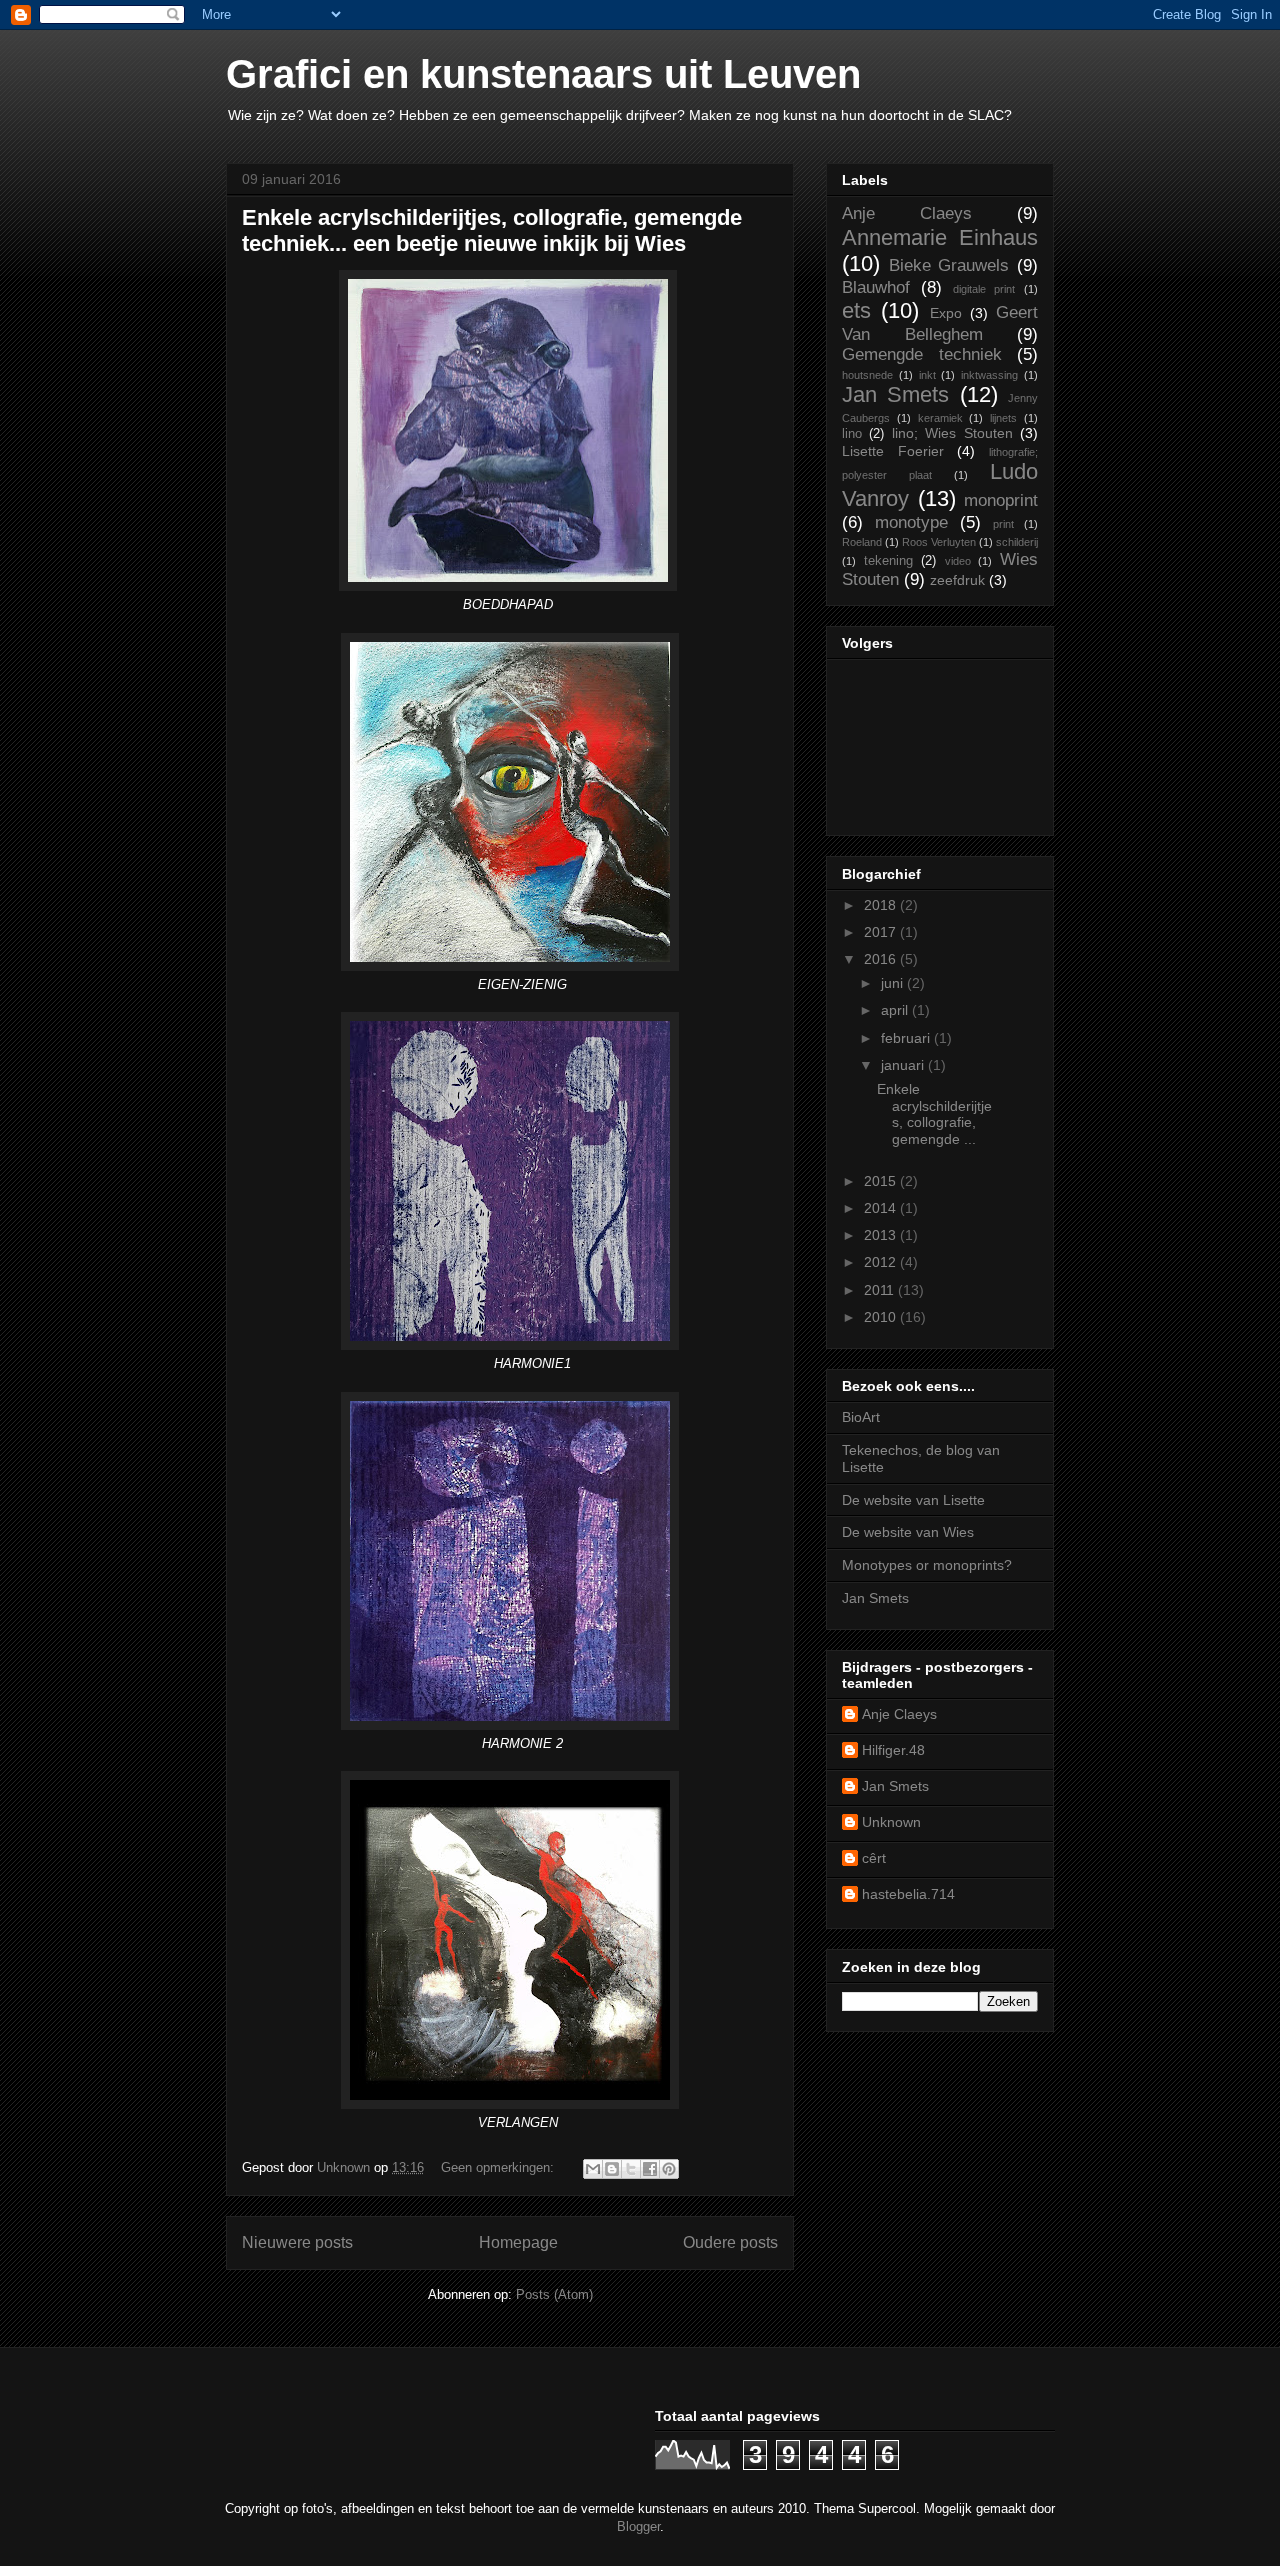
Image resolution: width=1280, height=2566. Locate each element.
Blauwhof (876, 287)
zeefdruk (957, 580)
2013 (882, 1235)
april (896, 1010)
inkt (927, 375)
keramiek (940, 418)
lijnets (1003, 418)
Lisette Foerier (893, 451)
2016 (882, 959)
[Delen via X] (631, 2169)
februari (907, 1038)
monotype (911, 522)
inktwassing (989, 375)
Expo (946, 313)
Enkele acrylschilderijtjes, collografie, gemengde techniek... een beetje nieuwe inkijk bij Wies (492, 230)
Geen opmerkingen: (499, 2167)
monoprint (1001, 500)
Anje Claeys (907, 213)
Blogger (638, 2526)
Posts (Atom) (554, 2294)
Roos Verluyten (939, 542)
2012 (882, 1262)
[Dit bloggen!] (612, 2169)
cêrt (874, 1858)
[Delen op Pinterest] (669, 2169)
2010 (882, 1317)
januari (904, 1065)
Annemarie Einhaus (940, 237)
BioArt (861, 1417)
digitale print (984, 289)
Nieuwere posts (297, 2242)
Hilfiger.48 (893, 1750)
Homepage (518, 2242)
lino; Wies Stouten (952, 433)
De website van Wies (908, 1532)
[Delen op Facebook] (650, 2169)
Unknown (891, 1822)
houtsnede (867, 375)
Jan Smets (895, 394)
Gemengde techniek (922, 354)
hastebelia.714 (908, 1894)
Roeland (862, 542)
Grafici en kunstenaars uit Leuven (543, 74)
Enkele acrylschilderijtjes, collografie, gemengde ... (934, 1114)
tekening (888, 561)
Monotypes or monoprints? (927, 1565)
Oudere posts (730, 2242)
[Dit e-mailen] (593, 2169)
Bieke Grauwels (949, 265)
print (1003, 524)
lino (852, 434)
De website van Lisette (913, 1500)
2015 (882, 1181)
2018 (882, 905)
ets (856, 310)
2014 (882, 1208)
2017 (882, 932)
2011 (881, 1290)
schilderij (1017, 542)
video (958, 561)
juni (894, 983)
